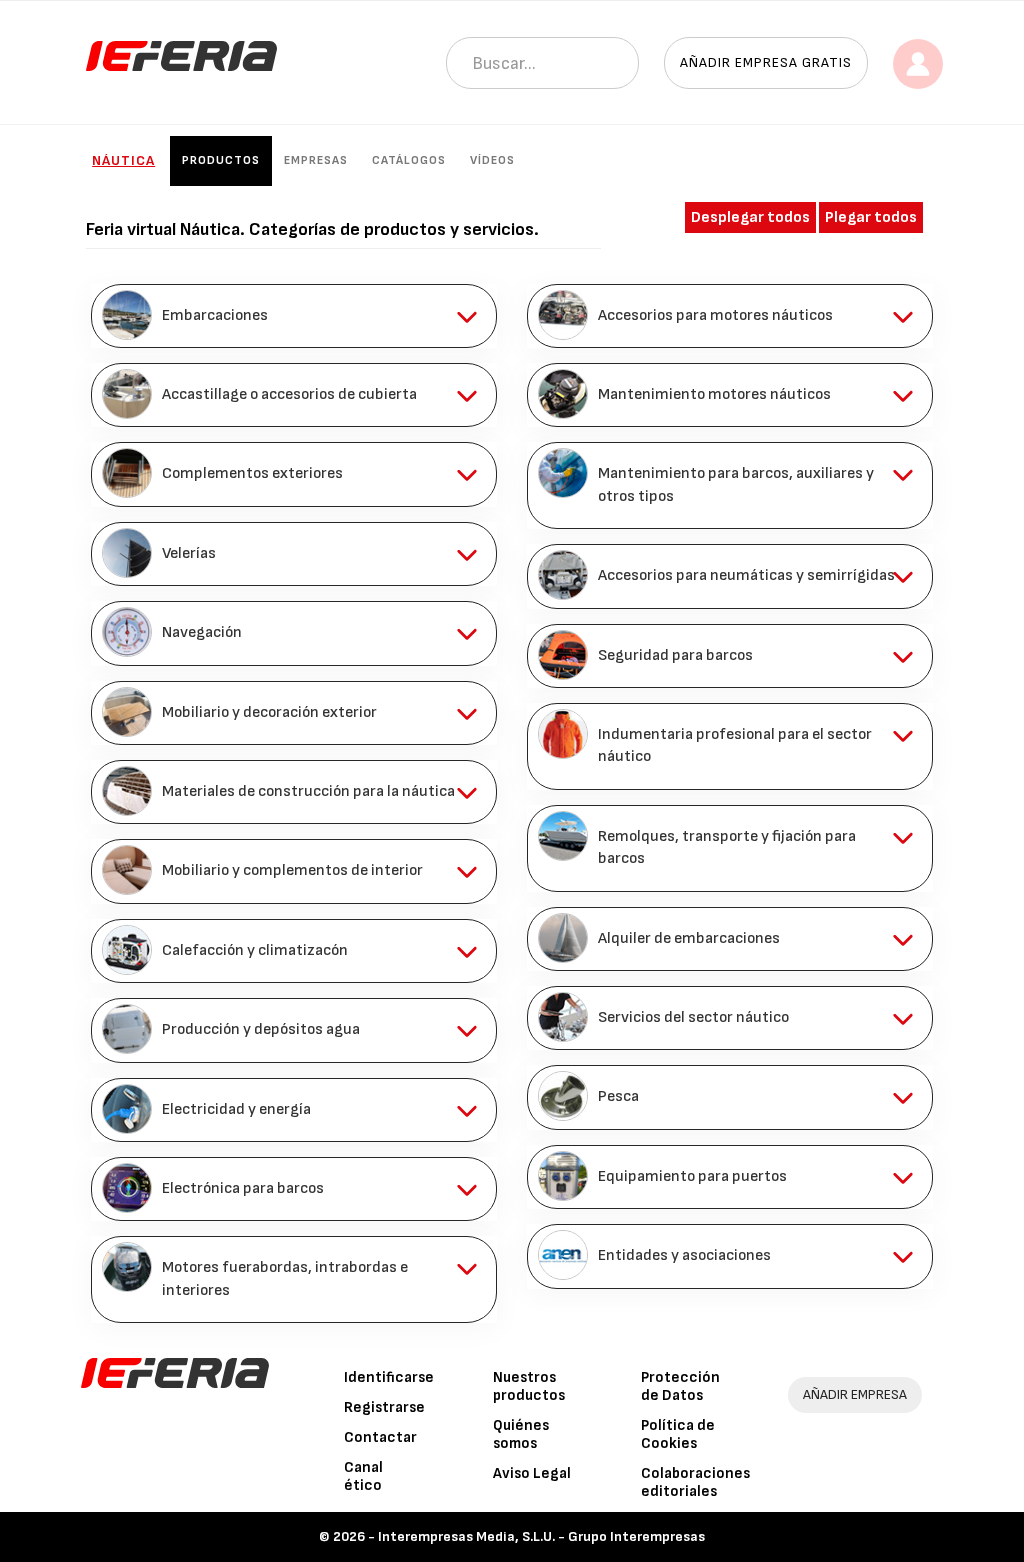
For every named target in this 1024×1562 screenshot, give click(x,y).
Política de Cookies (678, 1434)
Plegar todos (871, 217)
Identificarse (389, 1377)
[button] (294, 316)
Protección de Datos (680, 1386)
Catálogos (409, 160)
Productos (221, 160)
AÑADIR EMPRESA (855, 1394)
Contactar (380, 1437)
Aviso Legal (532, 1473)
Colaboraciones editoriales (695, 1482)
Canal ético (363, 1476)
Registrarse (384, 1407)
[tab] (294, 316)
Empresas (316, 160)
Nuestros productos (529, 1386)
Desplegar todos (750, 217)
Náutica (123, 160)
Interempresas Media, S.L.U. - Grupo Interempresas (541, 1536)
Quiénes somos (521, 1434)
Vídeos (492, 160)
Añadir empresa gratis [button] (766, 62)
